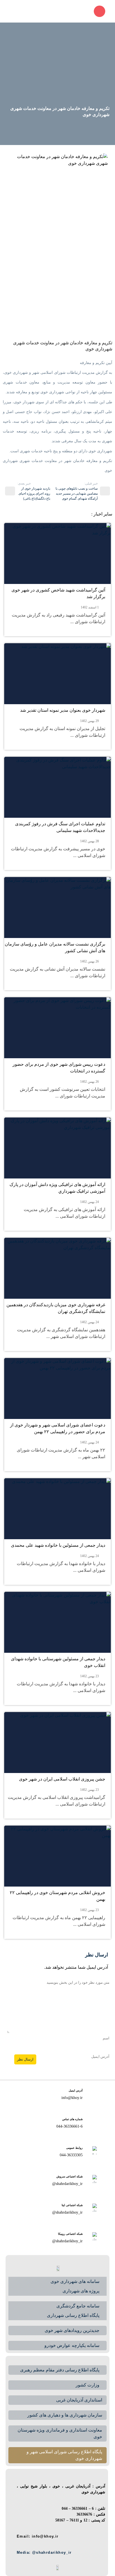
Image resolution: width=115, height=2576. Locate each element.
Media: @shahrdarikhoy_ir (48, 2552)
